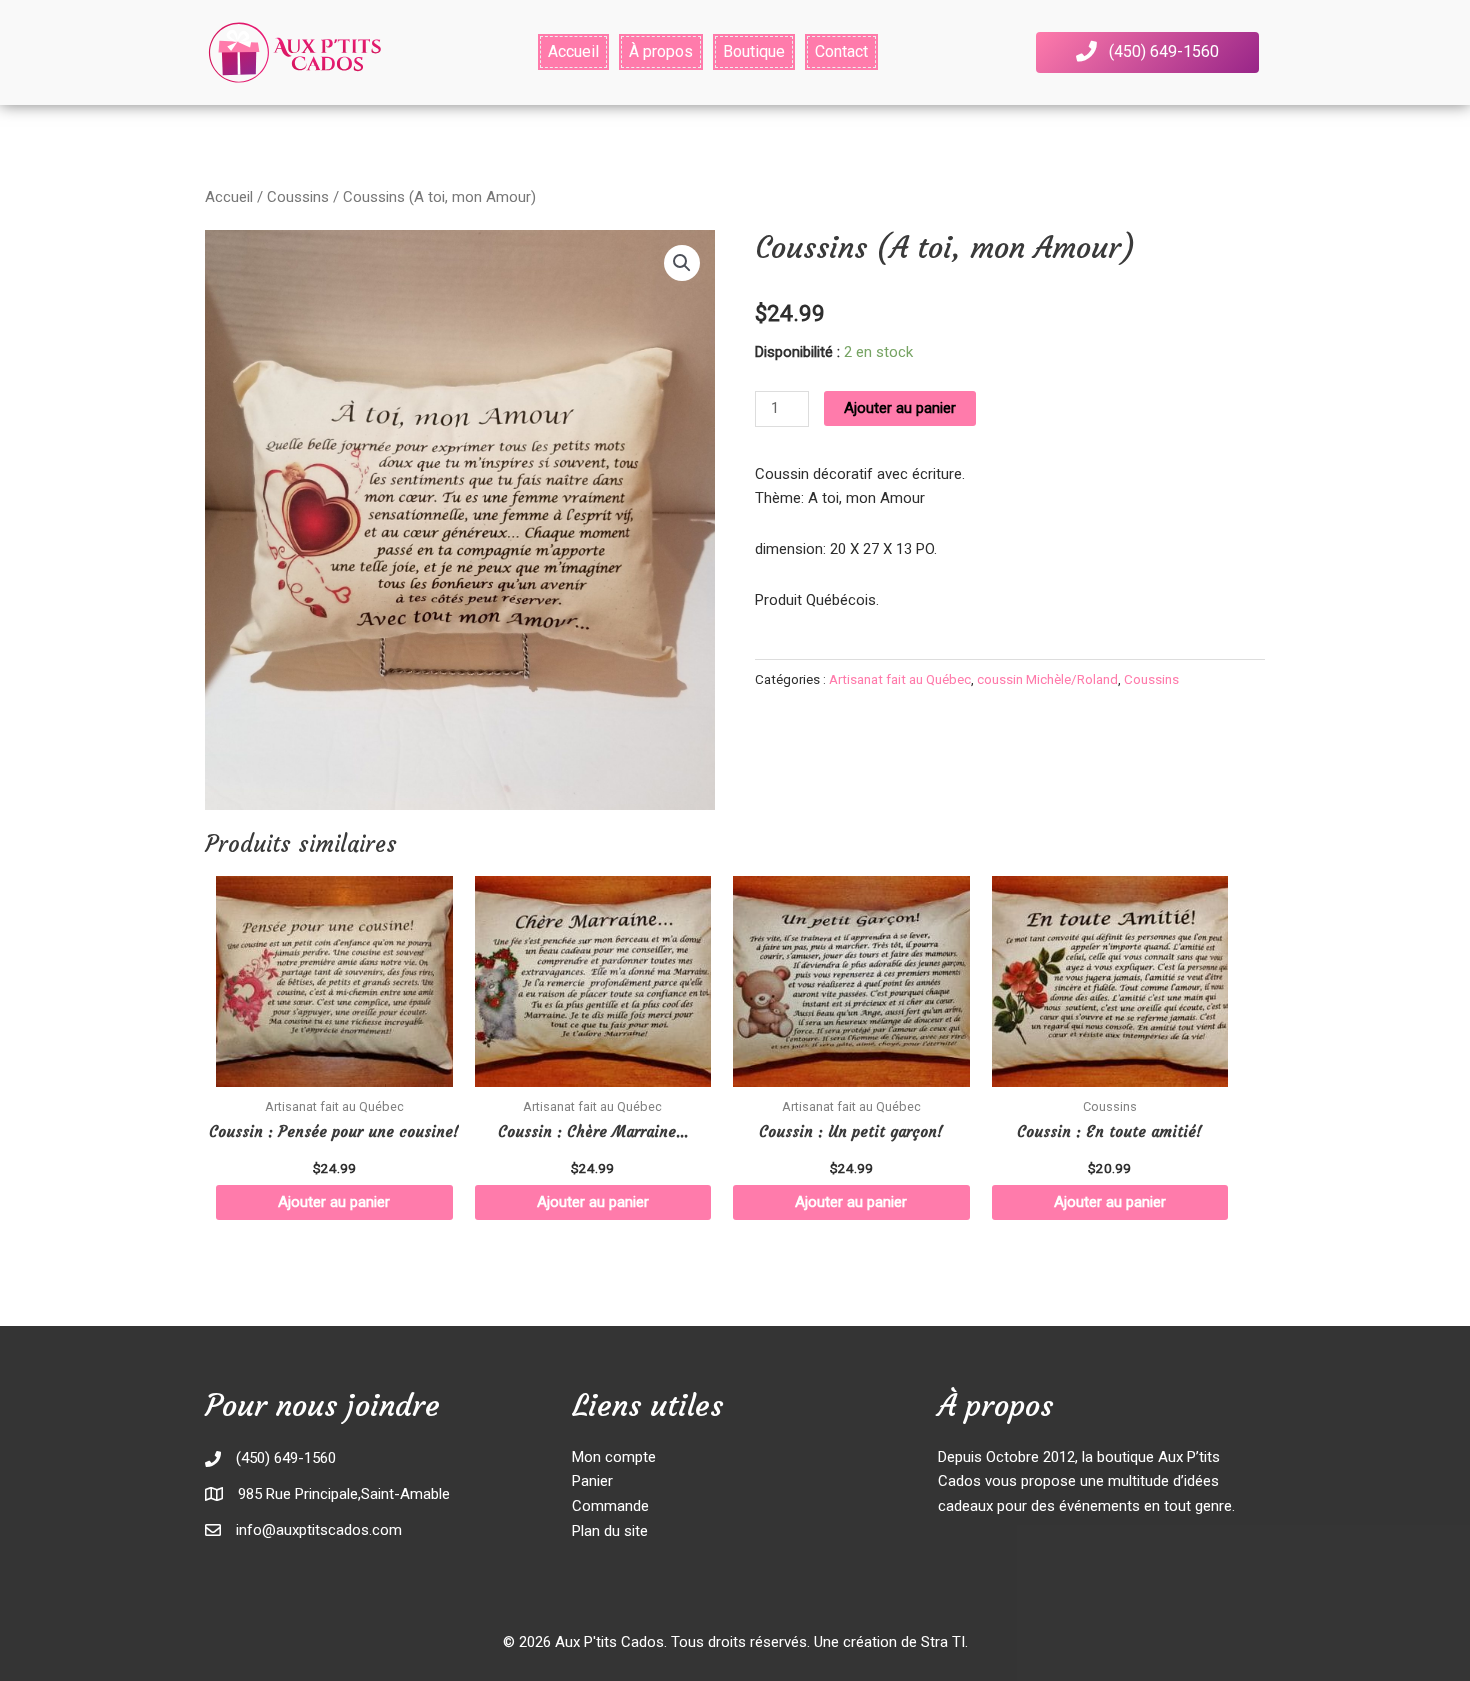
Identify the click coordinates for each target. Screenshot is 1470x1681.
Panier (592, 1481)
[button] (1147, 52)
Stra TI (943, 1642)
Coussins (298, 197)
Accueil (229, 197)
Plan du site (610, 1531)
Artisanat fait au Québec (900, 679)
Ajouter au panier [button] (334, 1202)
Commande (610, 1506)
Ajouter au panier (900, 408)
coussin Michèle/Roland (1047, 679)
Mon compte (614, 1457)
